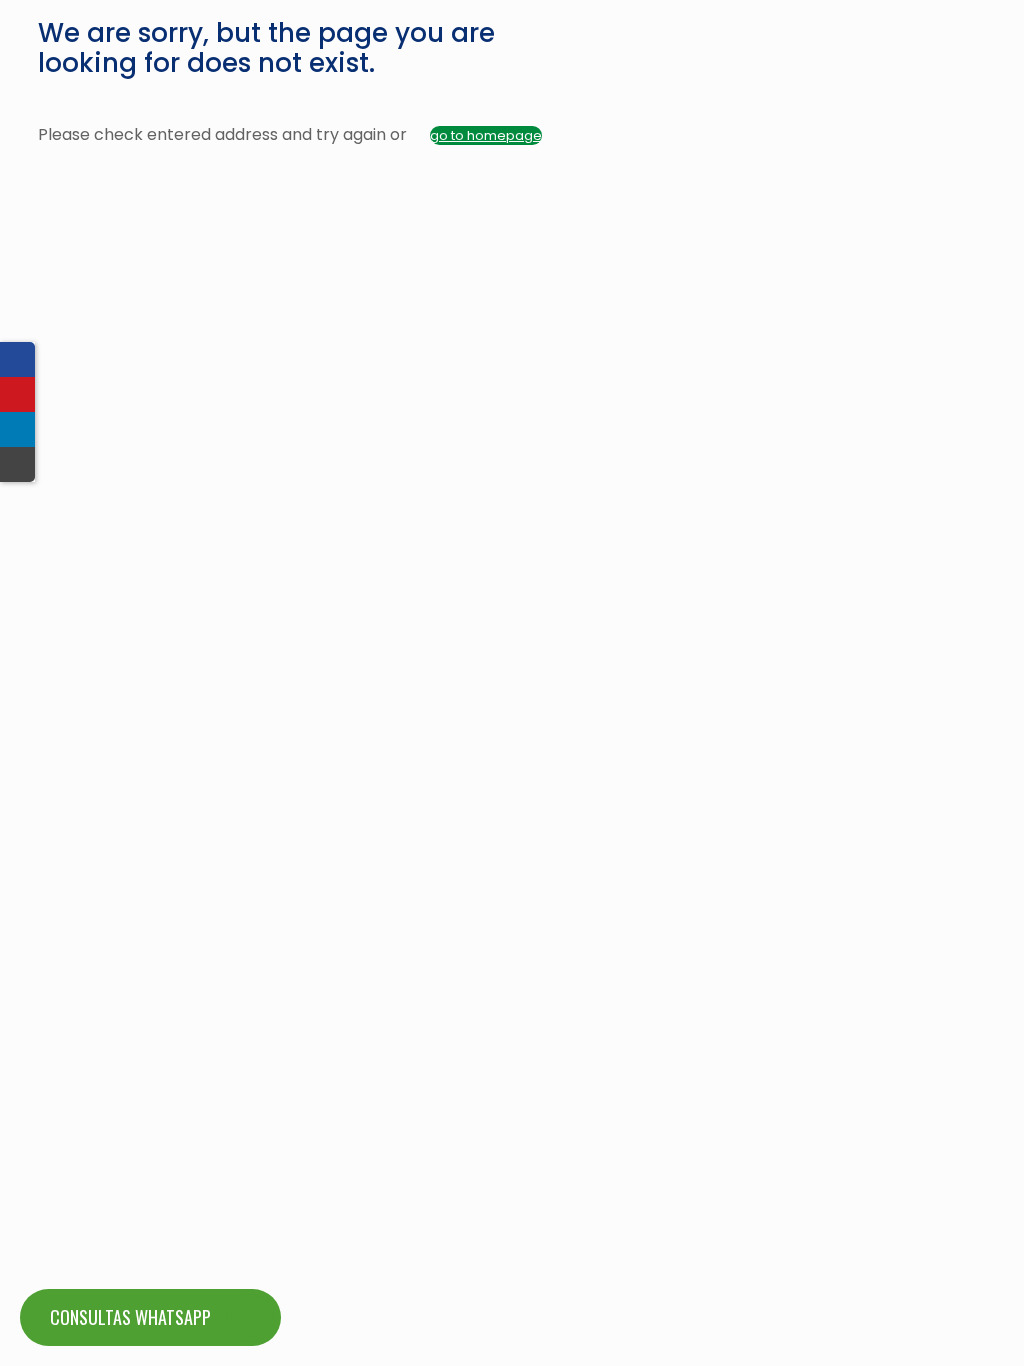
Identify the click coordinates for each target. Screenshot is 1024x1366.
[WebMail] (17, 464)
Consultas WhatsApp (130, 1317)
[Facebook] (17, 359)
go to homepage (486, 135)
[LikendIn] (17, 429)
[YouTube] (17, 394)
